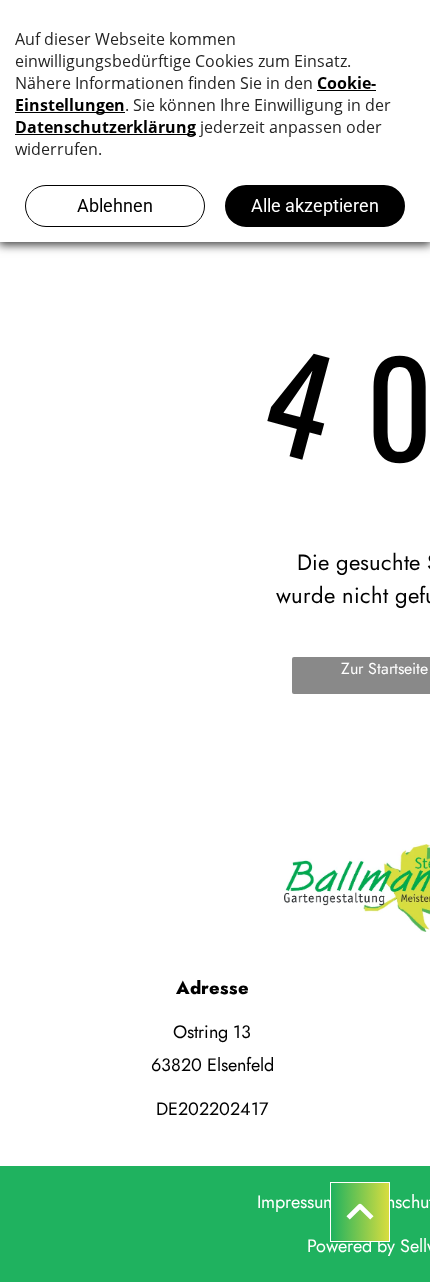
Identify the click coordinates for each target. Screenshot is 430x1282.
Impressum (297, 1202)
